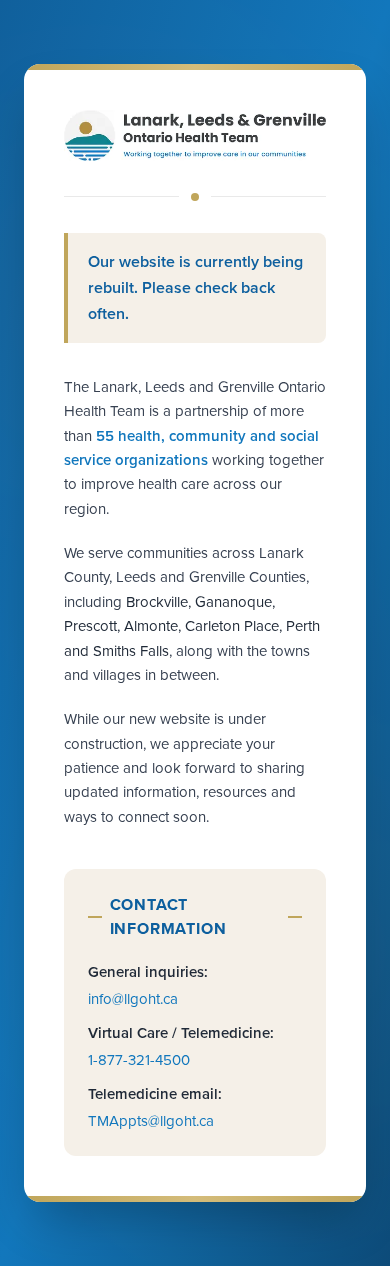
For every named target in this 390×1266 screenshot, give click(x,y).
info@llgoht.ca (133, 999)
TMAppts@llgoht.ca (151, 1121)
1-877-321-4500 (139, 1060)
